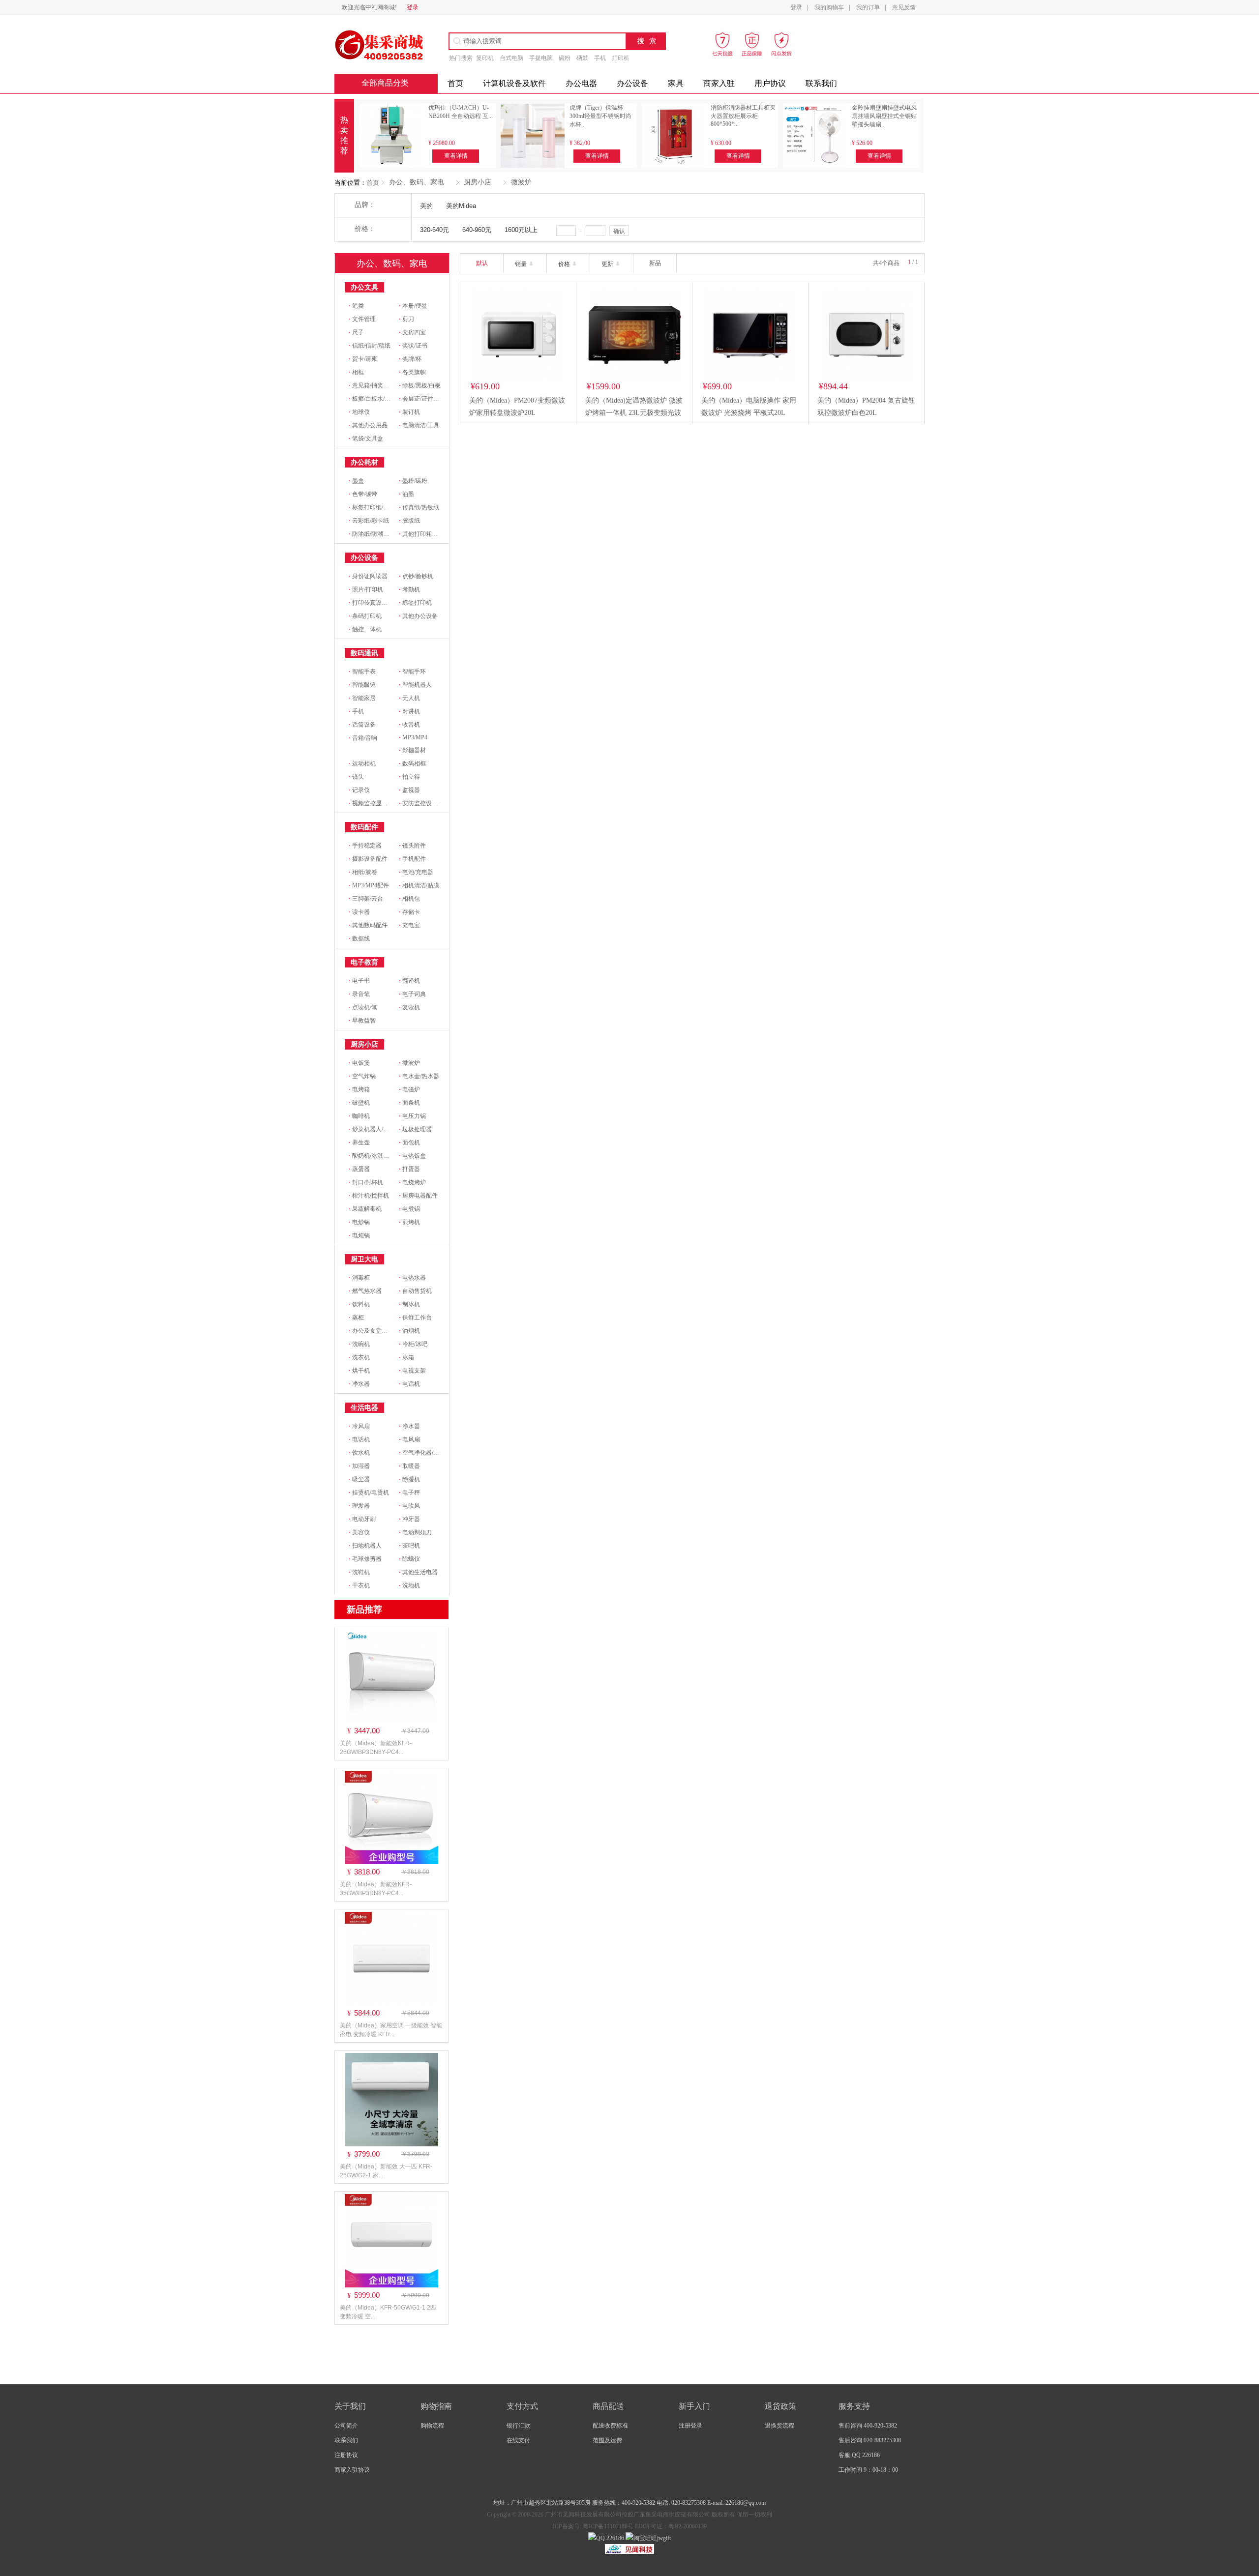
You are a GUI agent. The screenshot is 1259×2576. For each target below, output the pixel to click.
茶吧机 (409, 1546)
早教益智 (362, 1021)
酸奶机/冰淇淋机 (372, 1156)
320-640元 (435, 230)
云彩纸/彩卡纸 (369, 521)
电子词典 (412, 994)
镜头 (356, 777)
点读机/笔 (363, 1007)
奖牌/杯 (410, 359)
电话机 (409, 1384)
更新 (608, 264)
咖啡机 (359, 1116)
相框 (356, 372)
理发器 (359, 1506)
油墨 (406, 494)
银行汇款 (518, 2426)
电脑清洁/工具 (419, 425)
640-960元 (477, 230)
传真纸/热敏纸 (419, 507)
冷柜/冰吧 (413, 1344)
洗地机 (409, 1585)
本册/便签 (413, 306)
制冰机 (409, 1304)
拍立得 (409, 777)
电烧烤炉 (412, 1182)
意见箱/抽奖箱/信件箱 (378, 385)
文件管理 (362, 319)
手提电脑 (541, 58)
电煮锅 (409, 1209)
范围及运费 (607, 2440)
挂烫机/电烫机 (369, 1493)
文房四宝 (412, 332)
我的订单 (868, 7)
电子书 (359, 981)
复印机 (485, 58)
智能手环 (412, 672)
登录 (413, 7)
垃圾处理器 (415, 1129)
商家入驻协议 (352, 2470)
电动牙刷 (362, 1519)
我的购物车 (829, 7)
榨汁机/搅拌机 (369, 1196)
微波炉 (521, 182)
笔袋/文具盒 (366, 439)
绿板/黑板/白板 (420, 385)
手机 (600, 58)
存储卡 (409, 912)
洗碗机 (359, 1344)
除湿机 (409, 1479)
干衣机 (359, 1585)
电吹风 (409, 1506)
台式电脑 (511, 58)
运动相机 (362, 763)
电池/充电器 (416, 872)
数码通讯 (364, 653)
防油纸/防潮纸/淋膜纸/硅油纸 (388, 534)
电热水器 (412, 1278)
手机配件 (412, 859)
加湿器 (359, 1466)
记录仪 (359, 790)
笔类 (356, 306)
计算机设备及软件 (514, 83)
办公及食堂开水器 (374, 1331)
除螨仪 (409, 1559)
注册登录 (690, 2426)
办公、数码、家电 (417, 182)
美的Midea (461, 206)
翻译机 (409, 981)
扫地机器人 (365, 1546)
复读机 (409, 1007)
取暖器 (409, 1466)
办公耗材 (364, 462)
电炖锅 (359, 1235)
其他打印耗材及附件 (427, 534)
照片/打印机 (366, 589)
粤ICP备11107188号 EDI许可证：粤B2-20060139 (644, 2526)
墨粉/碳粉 (413, 481)
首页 (373, 183)
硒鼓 (582, 58)
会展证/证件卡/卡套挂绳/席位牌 (441, 399)
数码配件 (364, 827)
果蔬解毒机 (365, 1209)
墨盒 (356, 481)
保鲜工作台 (415, 1317)
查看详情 (456, 156)
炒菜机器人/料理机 (375, 1129)
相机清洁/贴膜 (419, 885)
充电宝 (409, 925)
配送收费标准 (610, 2426)
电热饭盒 (412, 1156)
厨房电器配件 (418, 1196)
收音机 (409, 725)
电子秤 (409, 1493)
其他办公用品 (368, 425)
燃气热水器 (365, 1291)
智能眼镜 (362, 685)
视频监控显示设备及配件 (383, 803)
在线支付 (518, 2440)
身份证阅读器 (368, 576)
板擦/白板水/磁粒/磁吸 (379, 399)
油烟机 (409, 1331)
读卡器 (359, 912)
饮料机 (359, 1304)
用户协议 (770, 83)
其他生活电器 (418, 1572)
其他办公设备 (418, 616)
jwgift (664, 2538)
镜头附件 (412, 846)
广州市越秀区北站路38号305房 (552, 2503)
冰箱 (406, 1357)
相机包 (409, 899)
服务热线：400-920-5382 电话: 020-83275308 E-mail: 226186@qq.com (679, 2503)
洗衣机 (359, 1357)
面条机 (409, 1103)
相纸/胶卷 (363, 872)
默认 (482, 263)
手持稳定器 (365, 846)
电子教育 (364, 962)
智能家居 (362, 698)
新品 (655, 263)
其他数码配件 (368, 925)
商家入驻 (719, 83)
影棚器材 (412, 750)
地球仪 (359, 412)
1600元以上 (521, 230)
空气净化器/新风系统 (428, 1453)
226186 (615, 2538)
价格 (565, 264)
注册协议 (346, 2455)
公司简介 (346, 2426)
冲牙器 (409, 1519)
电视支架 (412, 1371)
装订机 (409, 412)
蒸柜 (356, 1317)
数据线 (359, 938)
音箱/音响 (363, 738)
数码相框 (412, 763)
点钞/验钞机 (416, 576)
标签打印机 (415, 603)
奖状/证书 (413, 346)
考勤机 (409, 589)
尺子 (356, 332)
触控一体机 (365, 629)
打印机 (621, 58)
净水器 (359, 1384)
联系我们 (821, 83)
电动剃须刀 (415, 1532)
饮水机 (359, 1453)
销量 (522, 264)
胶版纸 (409, 521)
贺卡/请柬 (363, 359)
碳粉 (565, 58)
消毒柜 (359, 1278)
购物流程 (432, 2426)
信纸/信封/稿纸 (370, 346)
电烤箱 (359, 1089)
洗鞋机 (359, 1572)
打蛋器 (409, 1169)
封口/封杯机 (366, 1182)
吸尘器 (359, 1479)
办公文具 (364, 287)
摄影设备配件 (368, 859)
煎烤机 (409, 1222)
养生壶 (359, 1142)
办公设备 (632, 83)
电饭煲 (359, 1063)
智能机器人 (415, 685)
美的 (426, 206)
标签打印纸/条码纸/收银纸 (384, 507)
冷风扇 (359, 1426)
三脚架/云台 (366, 899)
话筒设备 (362, 725)
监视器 (409, 790)
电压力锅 (412, 1116)
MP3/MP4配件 (369, 885)
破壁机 (359, 1103)
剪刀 (406, 319)
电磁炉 (409, 1089)
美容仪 (359, 1532)
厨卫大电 (364, 1259)
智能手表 (362, 672)
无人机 (409, 698)
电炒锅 (359, 1222)
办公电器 (581, 83)
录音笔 (359, 994)
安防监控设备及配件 (427, 803)
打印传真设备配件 (374, 603)
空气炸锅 (362, 1076)
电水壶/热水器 (419, 1076)
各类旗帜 (412, 372)
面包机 (409, 1142)
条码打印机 (365, 616)
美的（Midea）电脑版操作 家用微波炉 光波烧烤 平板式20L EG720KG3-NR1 (749, 413)
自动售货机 (415, 1291)
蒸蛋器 (359, 1169)
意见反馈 (904, 7)
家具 (676, 83)
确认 (619, 231)
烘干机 (359, 1371)
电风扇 (409, 1439)
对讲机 (409, 711)
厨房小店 (478, 182)
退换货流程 (779, 2426)
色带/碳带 (363, 494)
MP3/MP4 (413, 737)
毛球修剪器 (365, 1559)
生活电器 (364, 1408)
